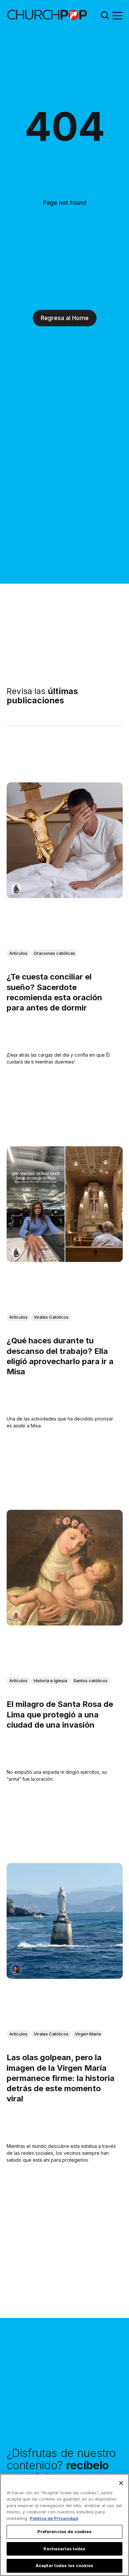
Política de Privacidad (54, 2518)
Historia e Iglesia (50, 1681)
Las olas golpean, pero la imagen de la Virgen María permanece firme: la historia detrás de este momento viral (61, 2078)
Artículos (18, 953)
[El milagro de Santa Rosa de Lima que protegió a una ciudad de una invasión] (65, 1568)
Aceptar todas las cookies (64, 2565)
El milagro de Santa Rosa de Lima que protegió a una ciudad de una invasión (60, 1715)
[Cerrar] (121, 2483)
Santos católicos (90, 1681)
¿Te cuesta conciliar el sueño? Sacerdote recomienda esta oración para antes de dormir (54, 993)
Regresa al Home (65, 318)
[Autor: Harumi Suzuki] (16, 889)
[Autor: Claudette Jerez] (16, 1970)
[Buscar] (105, 15)
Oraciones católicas (54, 953)
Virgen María (88, 2034)
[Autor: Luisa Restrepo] (16, 1616)
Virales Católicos (51, 1317)
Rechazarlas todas (64, 2549)
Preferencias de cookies (65, 2532)
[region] (64, 2525)
